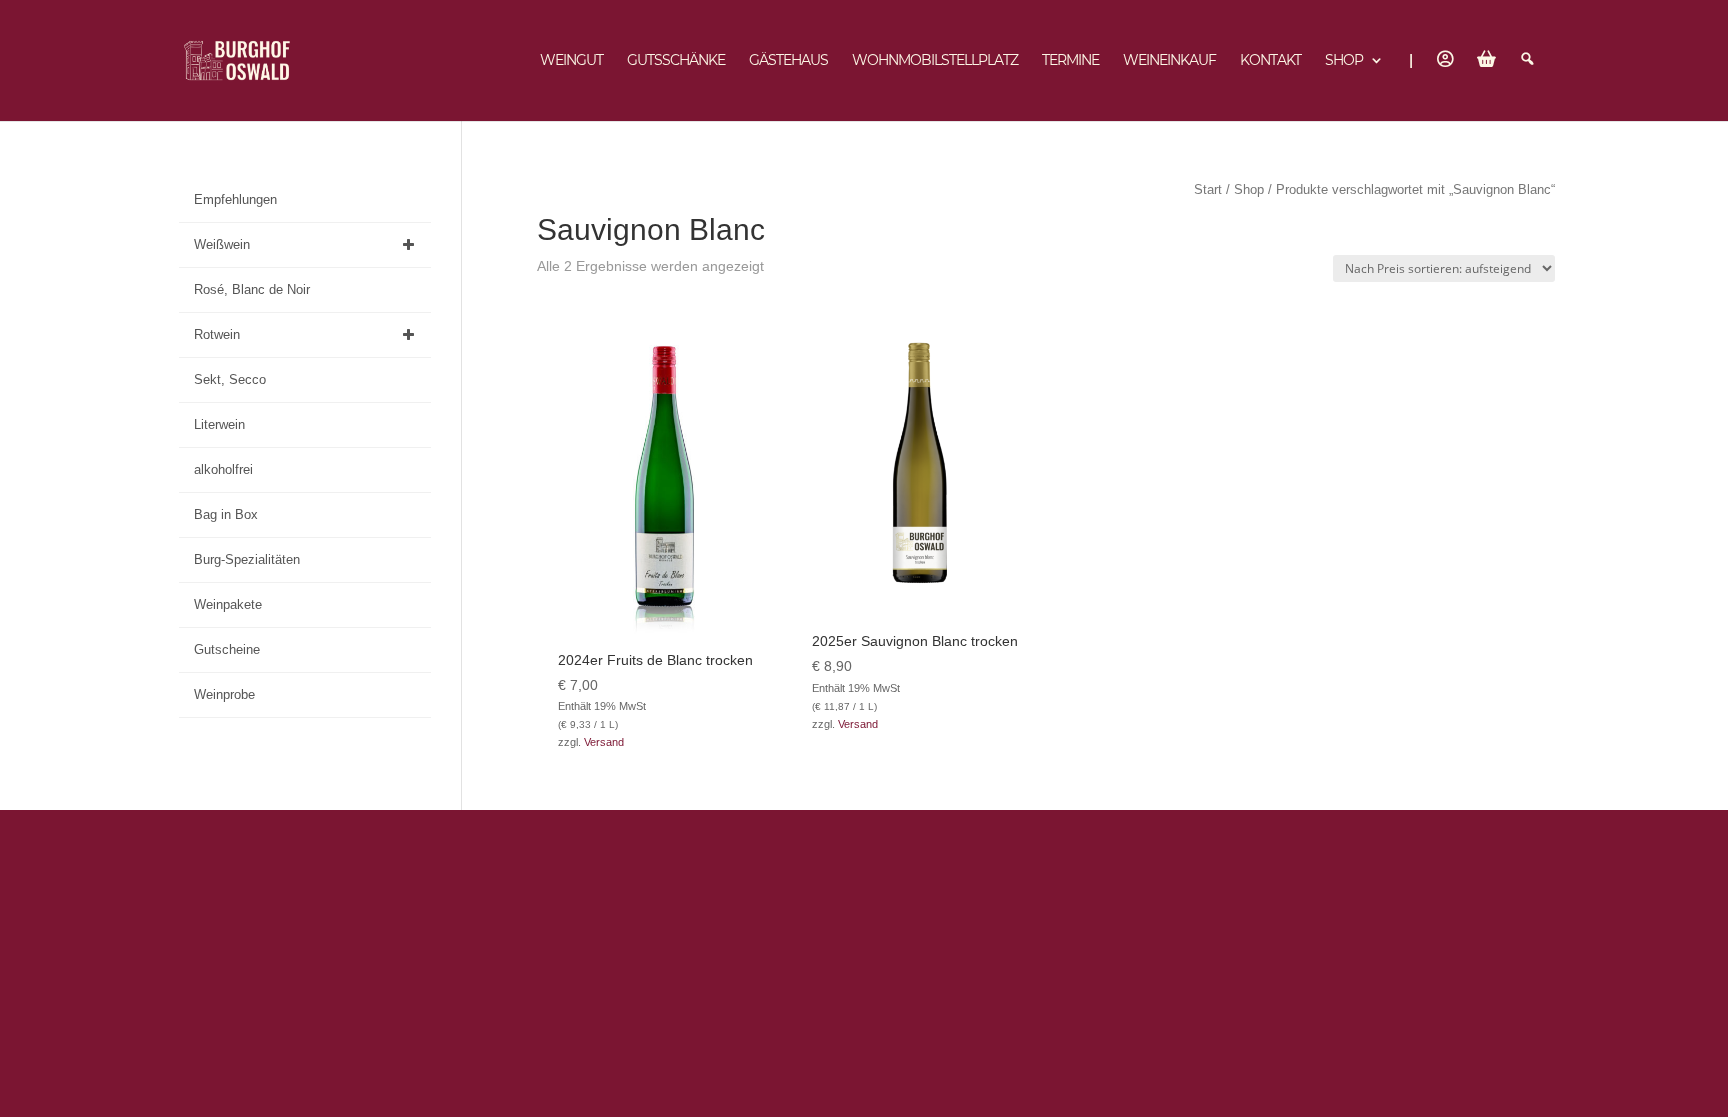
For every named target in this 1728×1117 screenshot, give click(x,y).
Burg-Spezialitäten (247, 559)
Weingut (571, 61)
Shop (1344, 61)
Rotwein (217, 334)
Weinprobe (224, 694)
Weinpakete (228, 604)
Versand (604, 742)
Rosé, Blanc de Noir (252, 289)
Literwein (219, 424)
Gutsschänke (676, 61)
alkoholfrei (223, 469)
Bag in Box (226, 514)
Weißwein (222, 244)
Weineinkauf (1169, 61)
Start (1208, 189)
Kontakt (1270, 61)
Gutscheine (227, 649)
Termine (1070, 61)
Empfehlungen (235, 199)
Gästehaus (788, 61)
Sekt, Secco (230, 379)
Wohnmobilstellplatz (935, 61)
